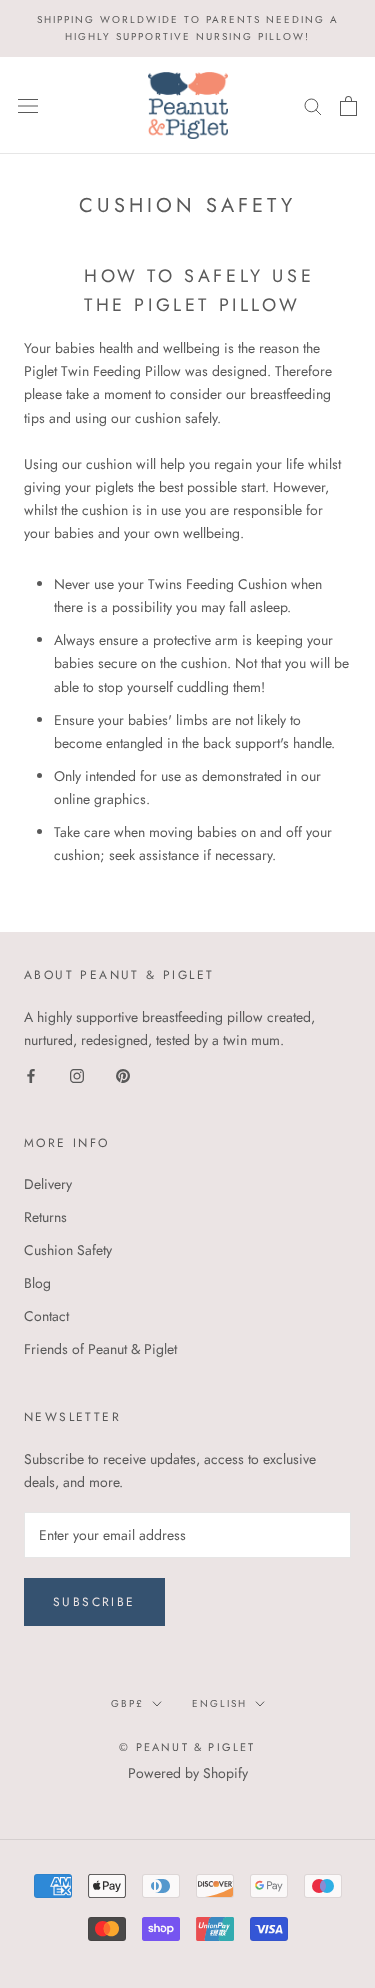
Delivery (48, 1184)
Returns (45, 1217)
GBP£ (127, 1703)
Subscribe (94, 1602)
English (219, 1703)
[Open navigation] (28, 106)
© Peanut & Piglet (187, 1747)
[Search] (313, 105)
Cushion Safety (68, 1250)
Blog (37, 1283)
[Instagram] (77, 1074)
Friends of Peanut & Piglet (100, 1349)
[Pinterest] (123, 1074)
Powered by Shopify (188, 1773)
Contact (46, 1316)
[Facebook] (31, 1074)
